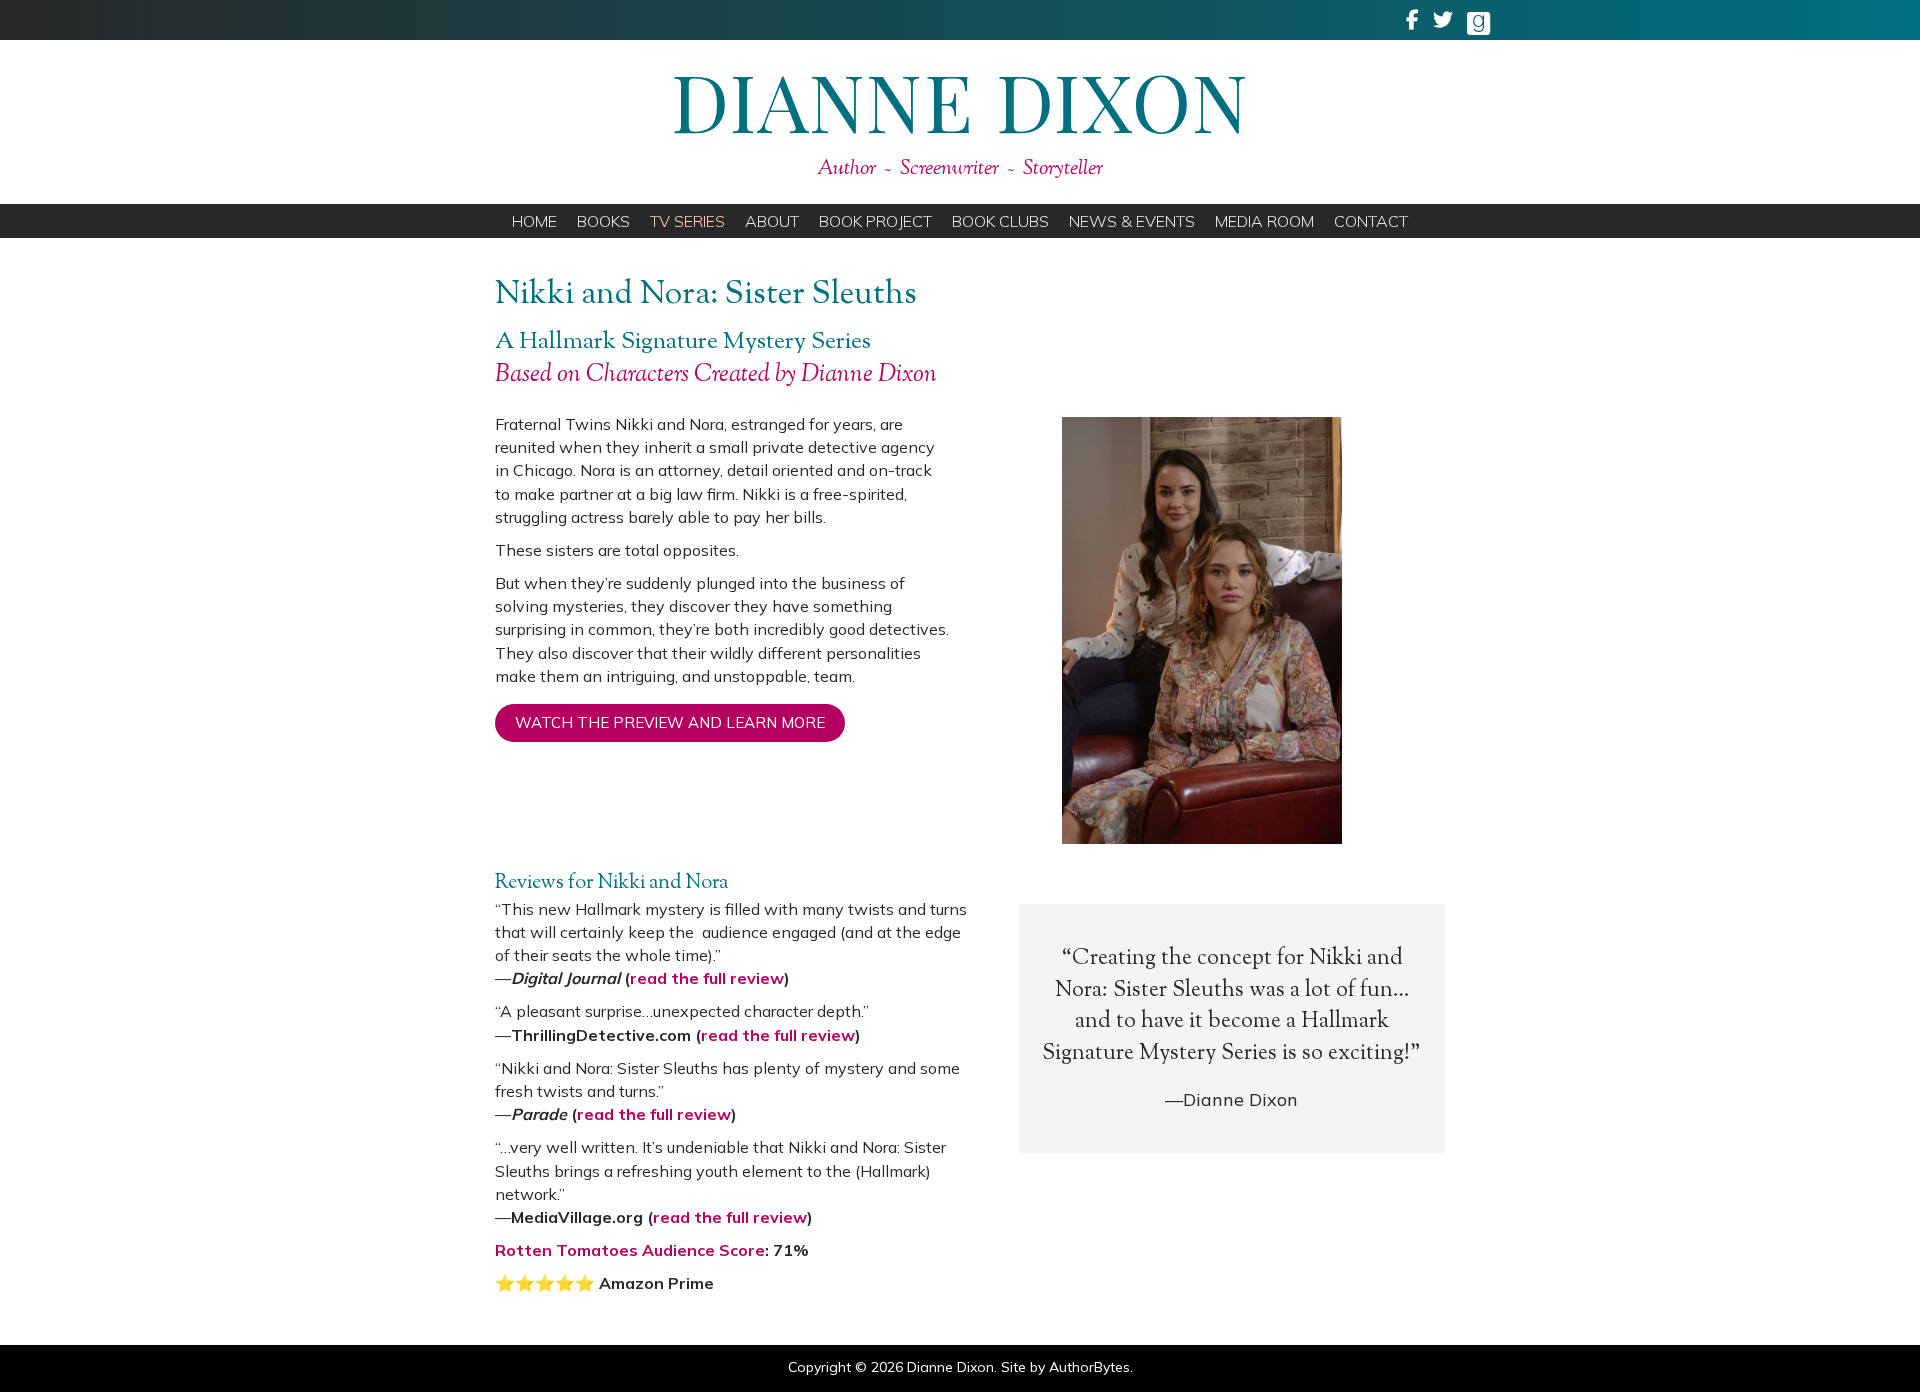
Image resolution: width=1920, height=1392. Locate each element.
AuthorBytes (1089, 1367)
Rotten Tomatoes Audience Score (630, 1250)
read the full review (707, 978)
